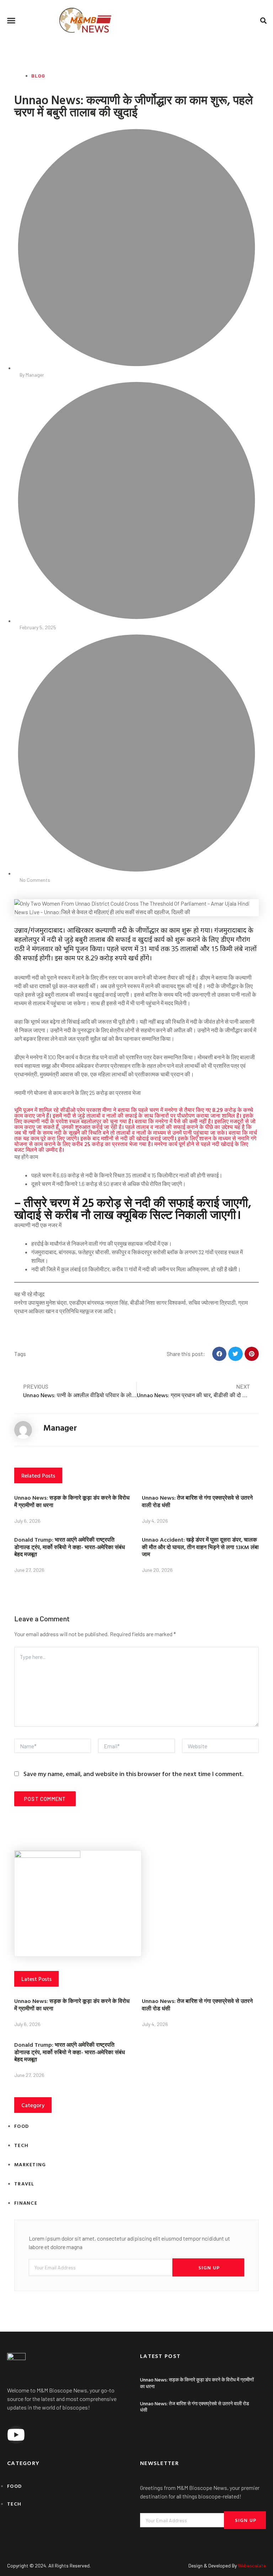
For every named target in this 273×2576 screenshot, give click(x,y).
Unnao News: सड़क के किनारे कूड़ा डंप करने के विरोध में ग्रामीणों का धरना (72, 1501)
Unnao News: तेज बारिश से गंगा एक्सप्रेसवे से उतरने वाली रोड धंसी (197, 1501)
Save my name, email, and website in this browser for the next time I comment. (133, 1774)
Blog (38, 76)
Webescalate (252, 2566)
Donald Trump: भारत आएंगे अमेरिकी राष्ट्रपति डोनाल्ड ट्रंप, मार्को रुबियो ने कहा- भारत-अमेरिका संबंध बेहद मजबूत (69, 1547)
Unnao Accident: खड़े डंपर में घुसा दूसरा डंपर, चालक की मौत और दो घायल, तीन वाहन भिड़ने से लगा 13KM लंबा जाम (200, 1547)
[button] (11, 21)
